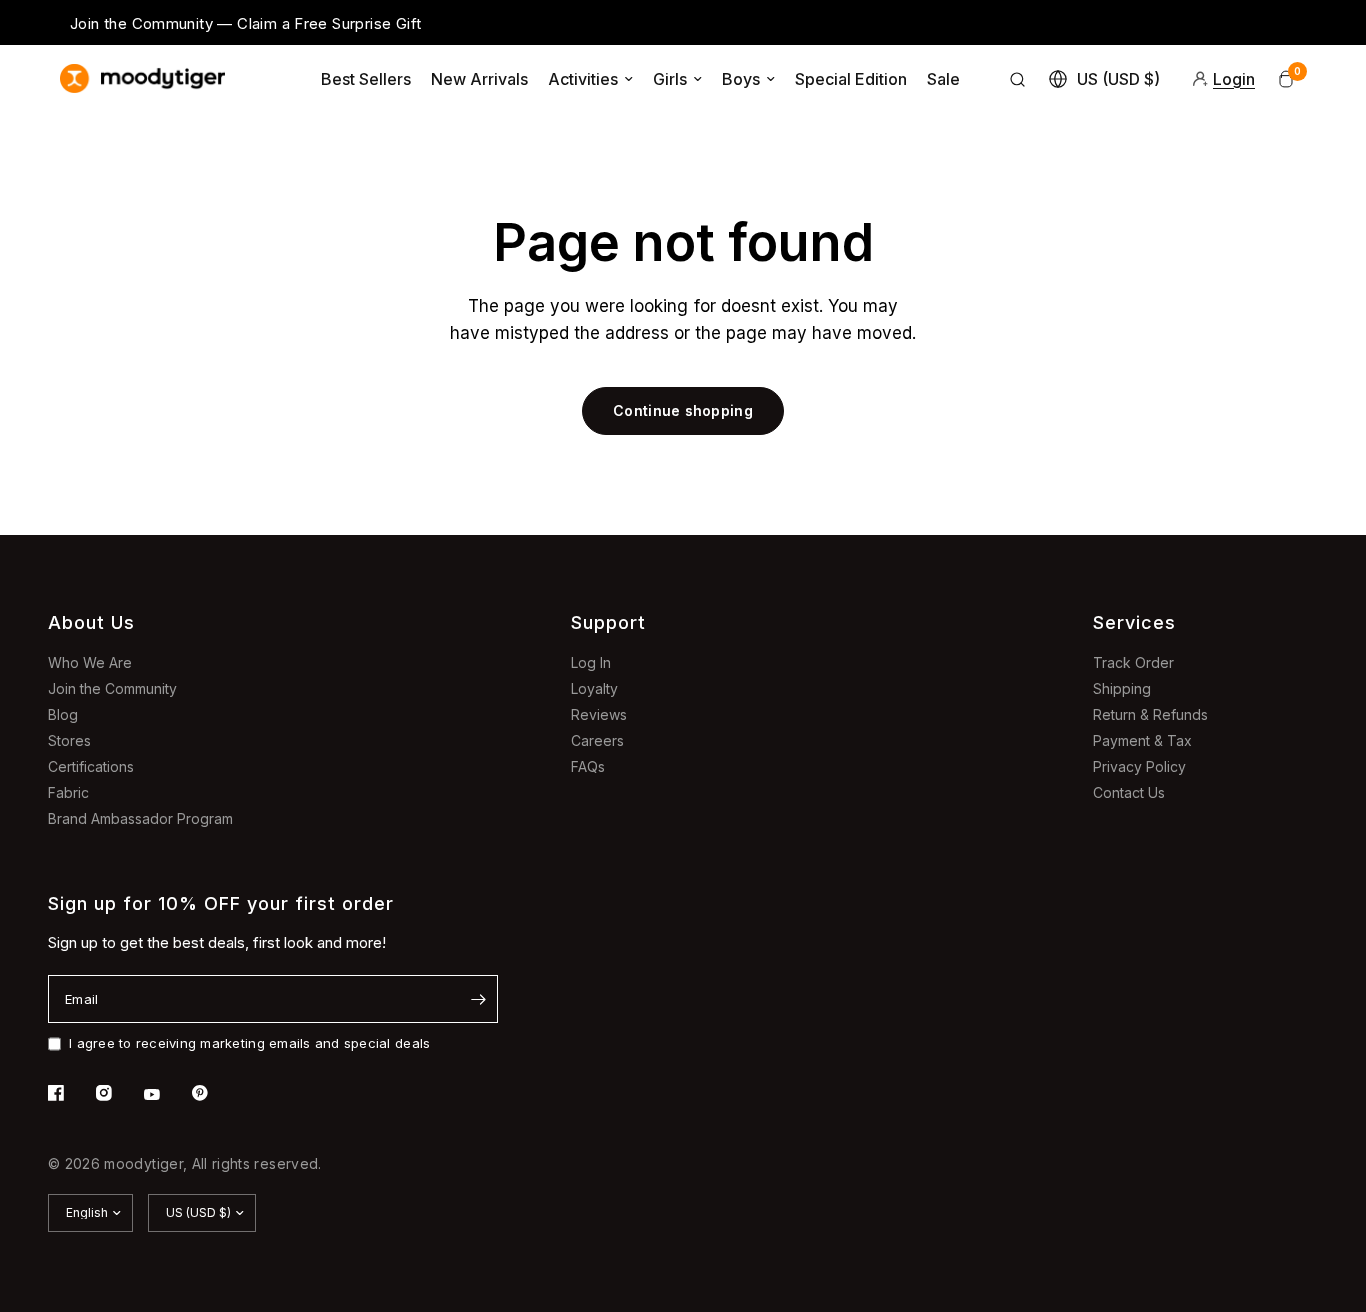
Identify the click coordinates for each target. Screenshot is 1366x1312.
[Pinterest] (214, 1093)
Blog (63, 714)
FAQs (588, 766)
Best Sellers (366, 79)
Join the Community (112, 688)
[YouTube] (166, 1095)
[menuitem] (366, 79)
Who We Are (90, 662)
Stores (69, 740)
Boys (741, 79)
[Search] (1018, 79)
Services (1134, 622)
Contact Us (1129, 792)
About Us (91, 622)
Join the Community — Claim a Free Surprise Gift (245, 23)
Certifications (91, 766)
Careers (597, 740)
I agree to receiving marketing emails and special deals (249, 1043)
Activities (583, 79)
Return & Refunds (1150, 714)
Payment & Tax (1142, 740)
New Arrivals (479, 79)
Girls (670, 79)
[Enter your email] (478, 999)
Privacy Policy (1139, 766)
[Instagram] (118, 1093)
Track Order (1133, 662)
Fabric (68, 792)
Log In (591, 662)
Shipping (1122, 688)
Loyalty (594, 688)
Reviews (599, 714)
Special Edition (851, 79)
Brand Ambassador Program (140, 818)
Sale (943, 79)
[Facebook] (70, 1093)
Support (608, 622)
